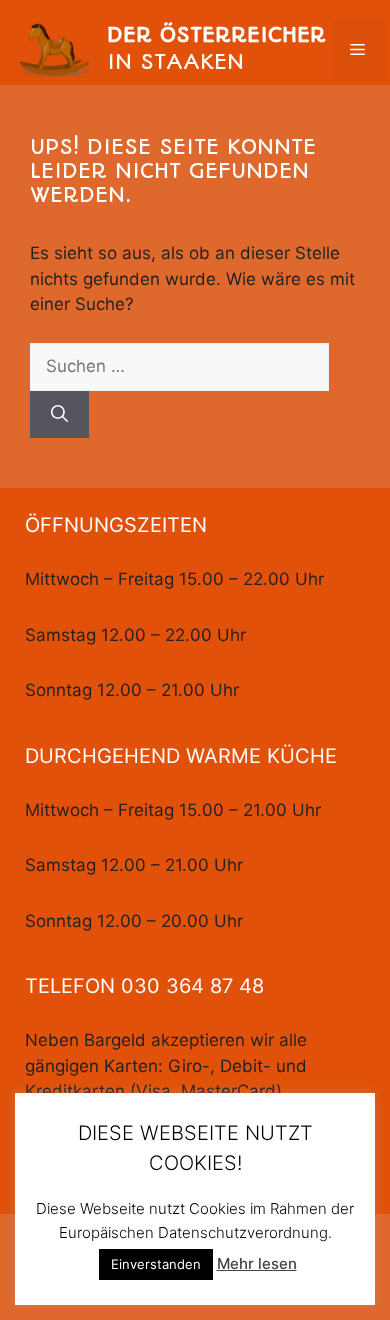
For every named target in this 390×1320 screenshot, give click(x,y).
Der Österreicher (216, 34)
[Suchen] (59, 415)
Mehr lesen (257, 1263)
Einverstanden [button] (156, 1264)
